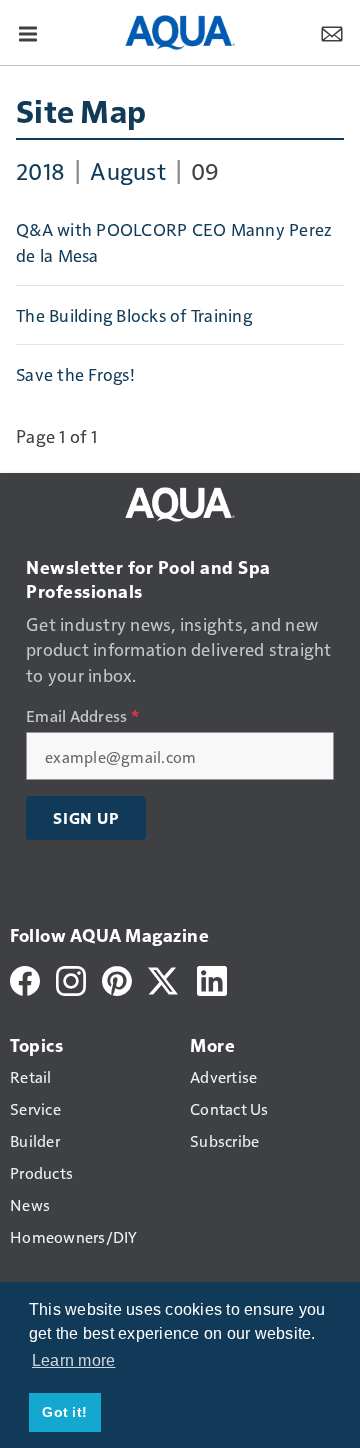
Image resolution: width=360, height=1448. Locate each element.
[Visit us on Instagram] (71, 978)
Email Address (82, 716)
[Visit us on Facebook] (25, 978)
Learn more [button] (74, 1360)
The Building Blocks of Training (134, 315)
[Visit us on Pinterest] (117, 978)
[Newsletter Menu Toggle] (332, 32)
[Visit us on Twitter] (164, 978)
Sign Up (86, 818)
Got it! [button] (64, 1412)
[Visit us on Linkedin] (212, 978)
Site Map (81, 110)
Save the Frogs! (75, 374)
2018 (40, 170)
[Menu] (28, 32)
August (128, 170)
